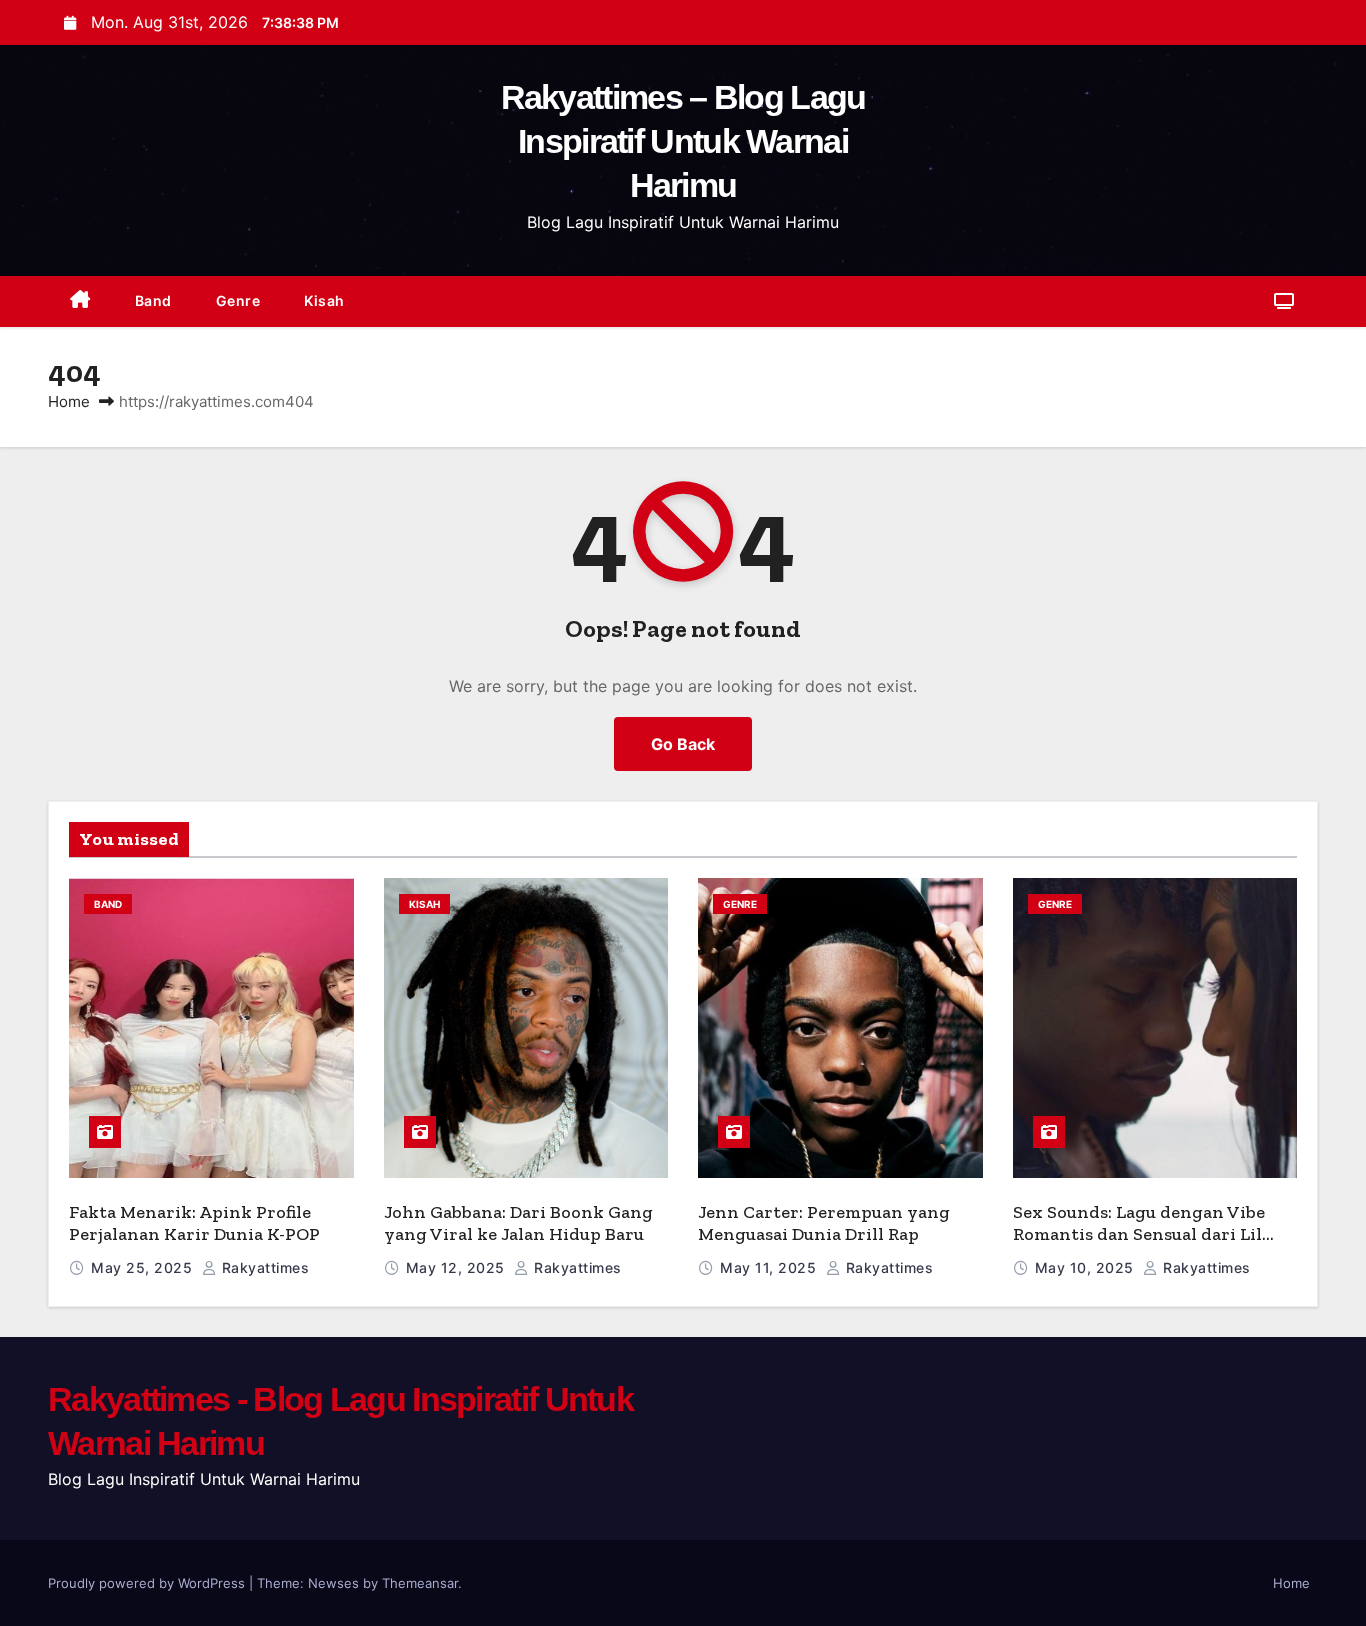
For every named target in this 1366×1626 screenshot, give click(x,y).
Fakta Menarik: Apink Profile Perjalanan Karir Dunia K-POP (194, 1223)
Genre (238, 300)
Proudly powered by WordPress (148, 1583)
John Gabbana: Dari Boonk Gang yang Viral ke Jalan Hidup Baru (518, 1223)
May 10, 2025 (1087, 1267)
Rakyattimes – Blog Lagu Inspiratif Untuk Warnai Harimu (683, 141)
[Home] (80, 301)
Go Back (683, 744)
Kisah (324, 300)
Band (153, 300)
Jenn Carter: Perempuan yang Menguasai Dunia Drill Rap (824, 1223)
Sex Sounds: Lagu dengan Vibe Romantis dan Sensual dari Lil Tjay (1139, 1234)
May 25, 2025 (144, 1267)
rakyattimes (263, 1267)
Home (69, 401)
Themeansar (420, 1583)
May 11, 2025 (770, 1267)
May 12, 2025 (458, 1267)
